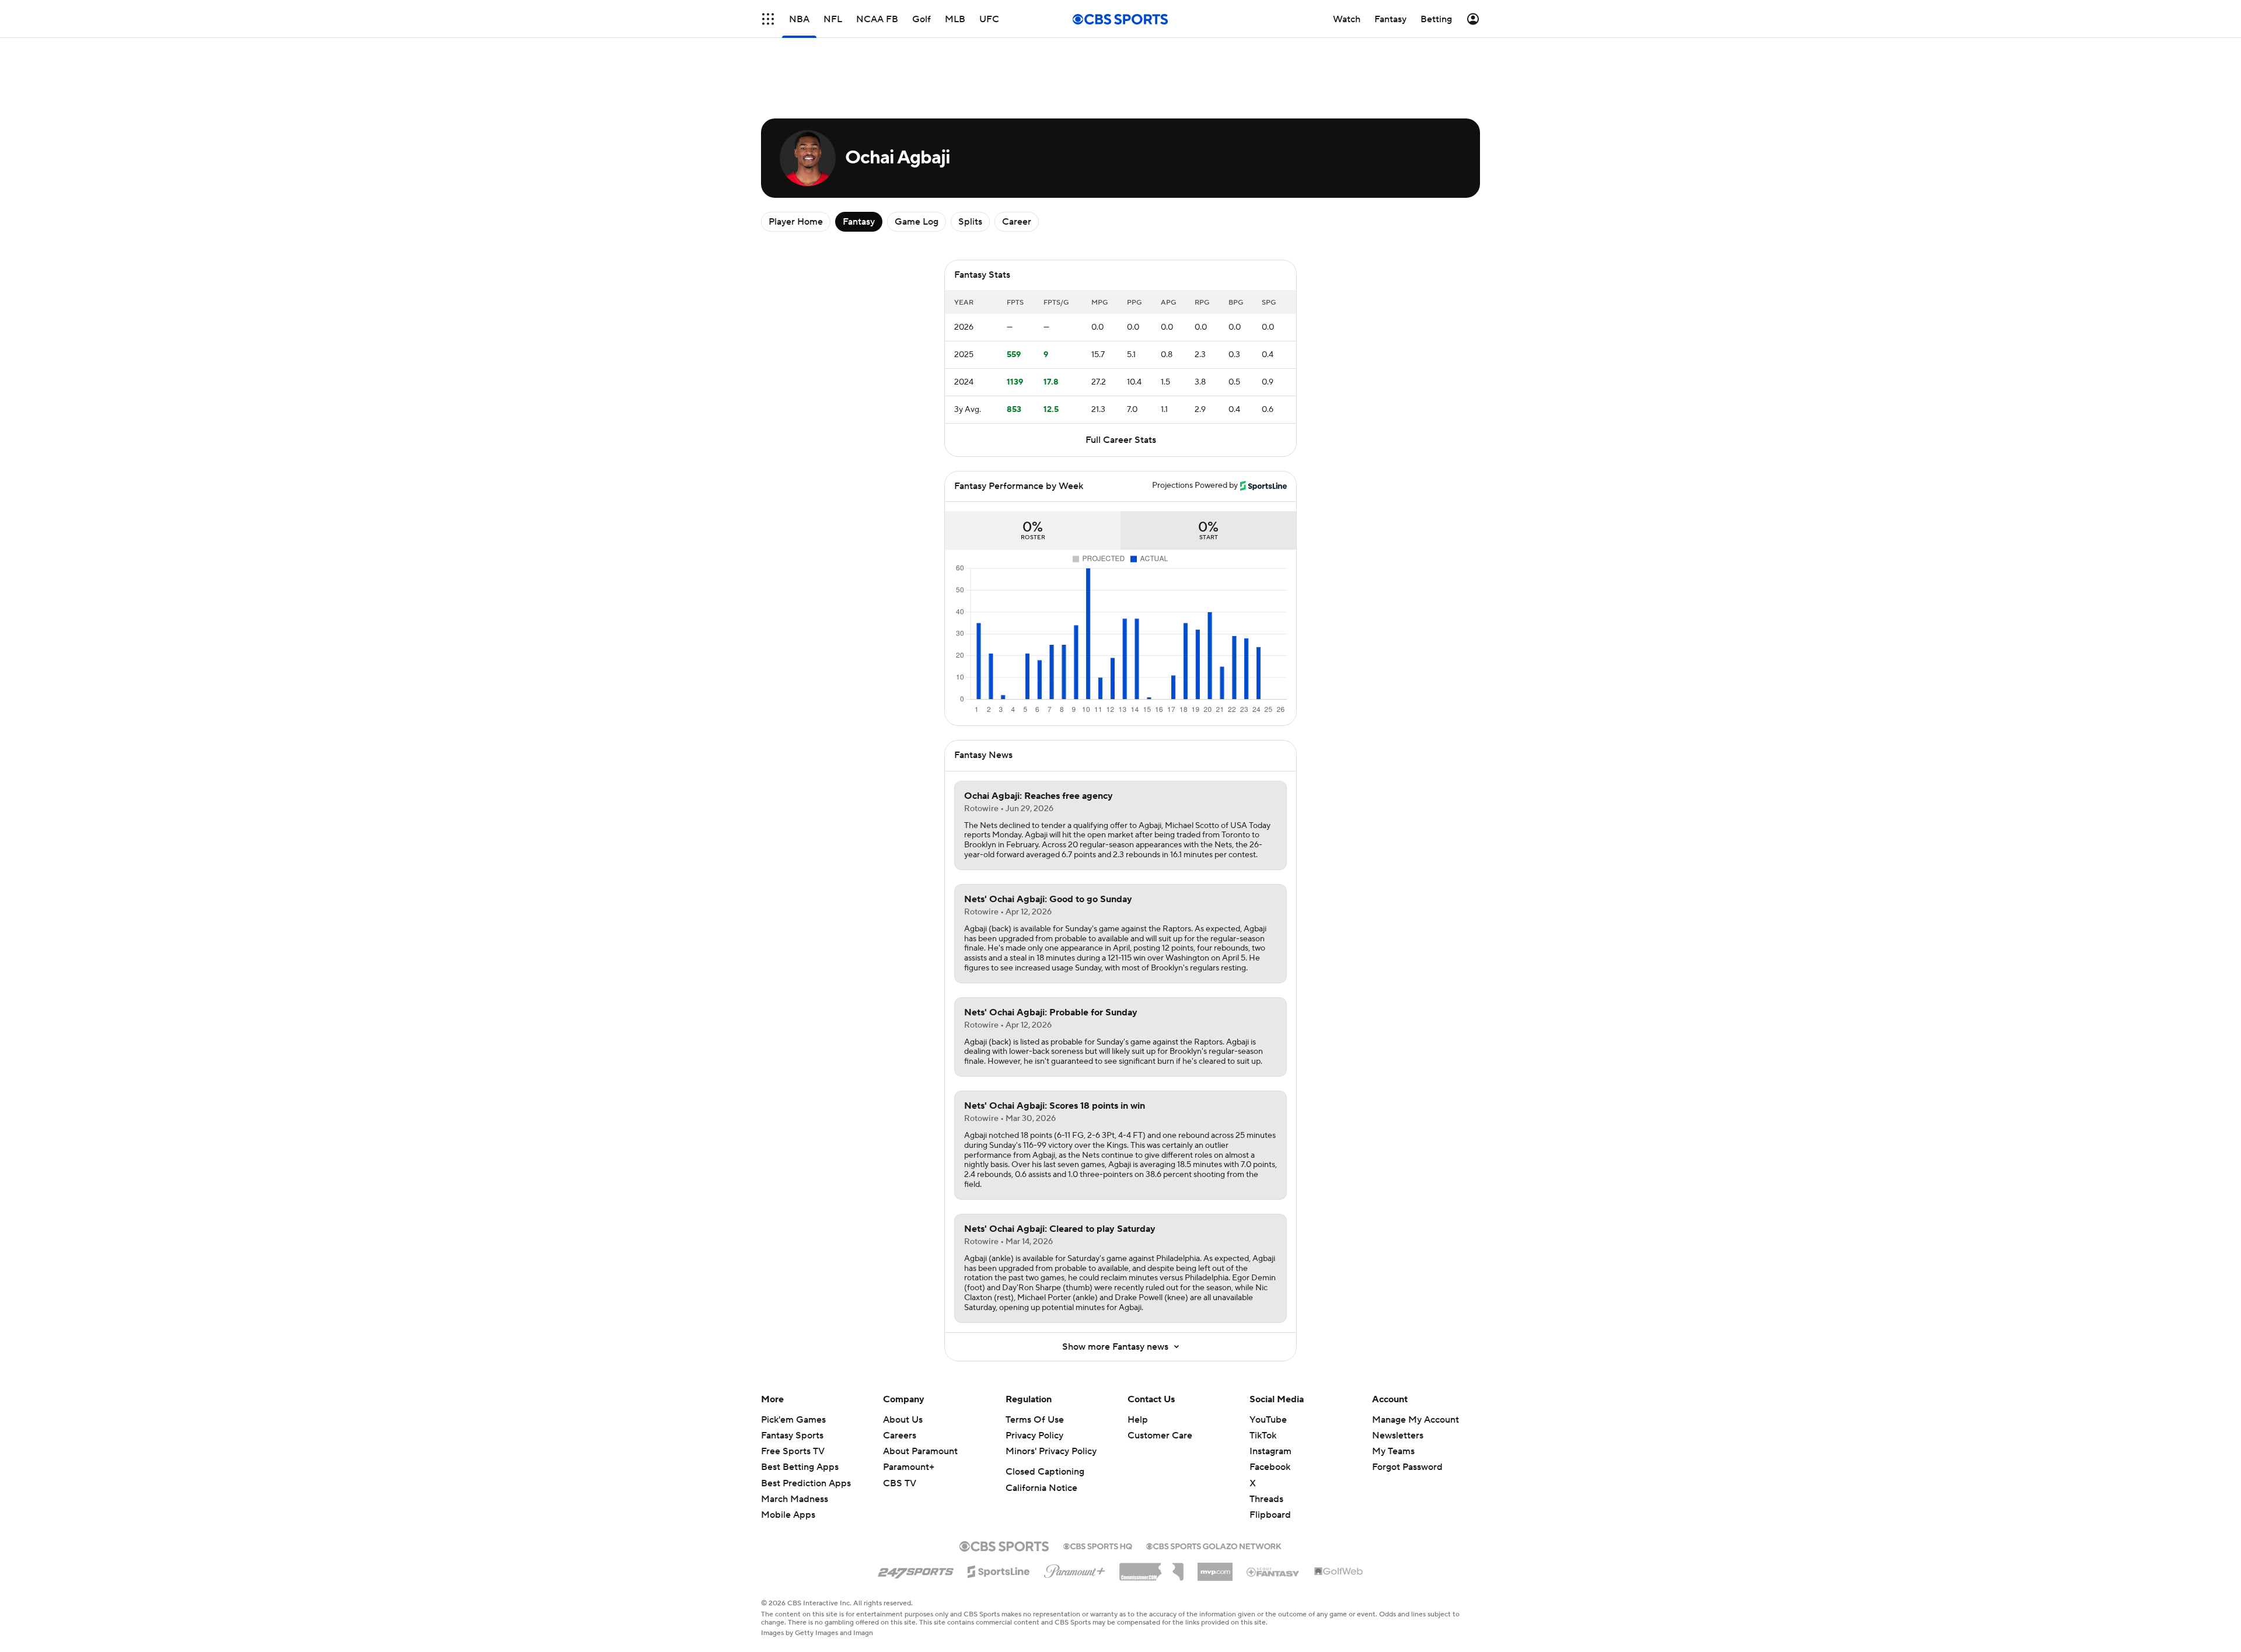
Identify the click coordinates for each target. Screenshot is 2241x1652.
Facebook (1270, 1467)
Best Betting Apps (800, 1467)
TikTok (1263, 1436)
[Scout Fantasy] (1273, 1571)
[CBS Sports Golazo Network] (1214, 1545)
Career (1017, 222)
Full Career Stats (1121, 440)
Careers (900, 1436)
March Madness (795, 1499)
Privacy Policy (1034, 1436)
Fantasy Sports (792, 1436)
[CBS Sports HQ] (1098, 1545)
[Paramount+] (1075, 1569)
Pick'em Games (793, 1420)
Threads (1266, 1499)
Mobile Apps (788, 1515)
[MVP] (1215, 1567)
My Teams (1393, 1451)
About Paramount (920, 1451)
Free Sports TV (793, 1451)
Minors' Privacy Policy (1051, 1451)
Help (1138, 1420)
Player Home (796, 222)
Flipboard (1270, 1515)
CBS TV (900, 1483)
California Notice (1041, 1488)
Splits (970, 222)
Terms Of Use (1035, 1420)
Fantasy (859, 222)
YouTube (1268, 1420)
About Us (903, 1420)
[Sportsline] (999, 1570)
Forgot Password (1407, 1467)
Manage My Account (1416, 1420)
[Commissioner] (1151, 1567)
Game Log (917, 222)
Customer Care (1160, 1436)
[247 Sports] (916, 1570)
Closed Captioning (1045, 1472)
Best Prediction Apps (806, 1483)
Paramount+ (909, 1467)
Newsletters (1398, 1436)
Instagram (1270, 1451)
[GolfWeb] (1339, 1572)
